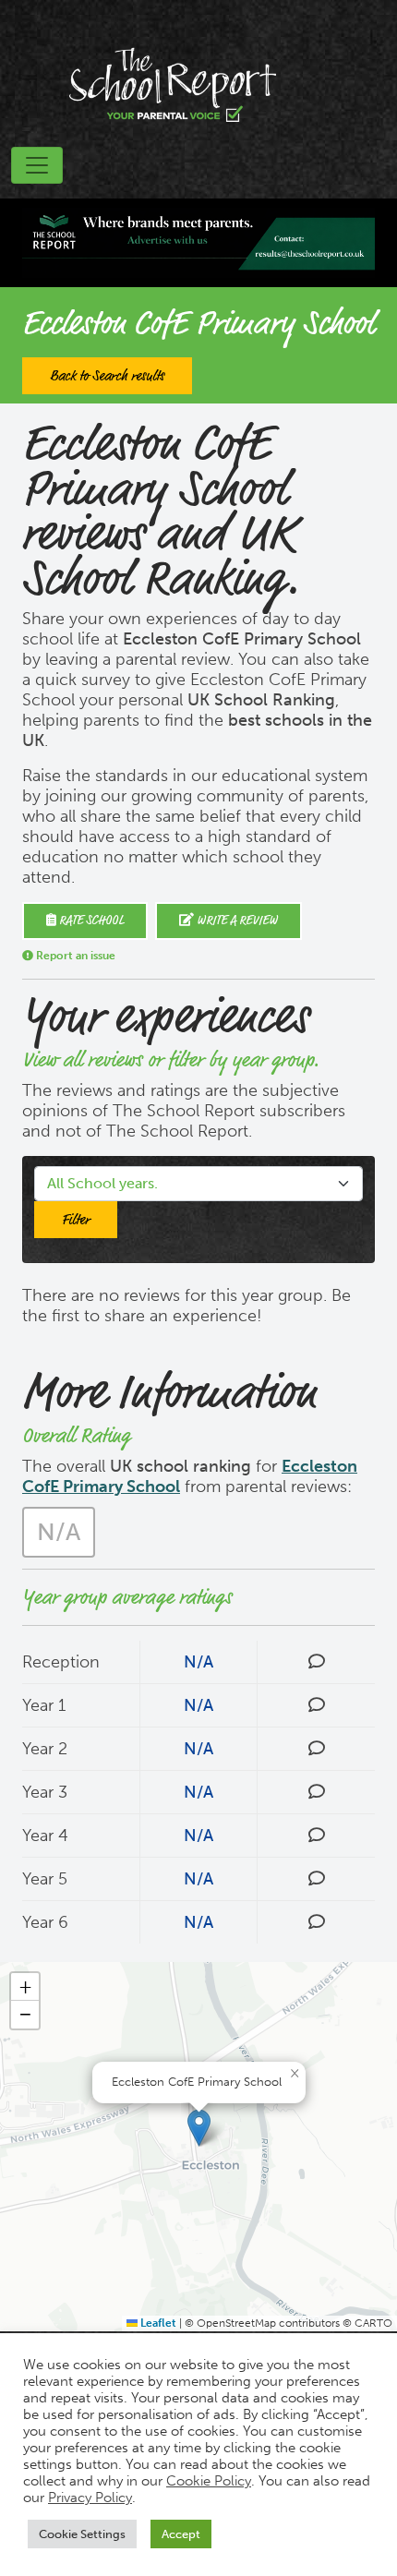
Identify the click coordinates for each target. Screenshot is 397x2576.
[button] (199, 2128)
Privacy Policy (90, 2498)
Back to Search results (107, 376)
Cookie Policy (209, 2481)
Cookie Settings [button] (82, 2534)
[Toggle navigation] (37, 165)
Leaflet (157, 2323)
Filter (76, 1220)
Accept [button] (181, 2534)
